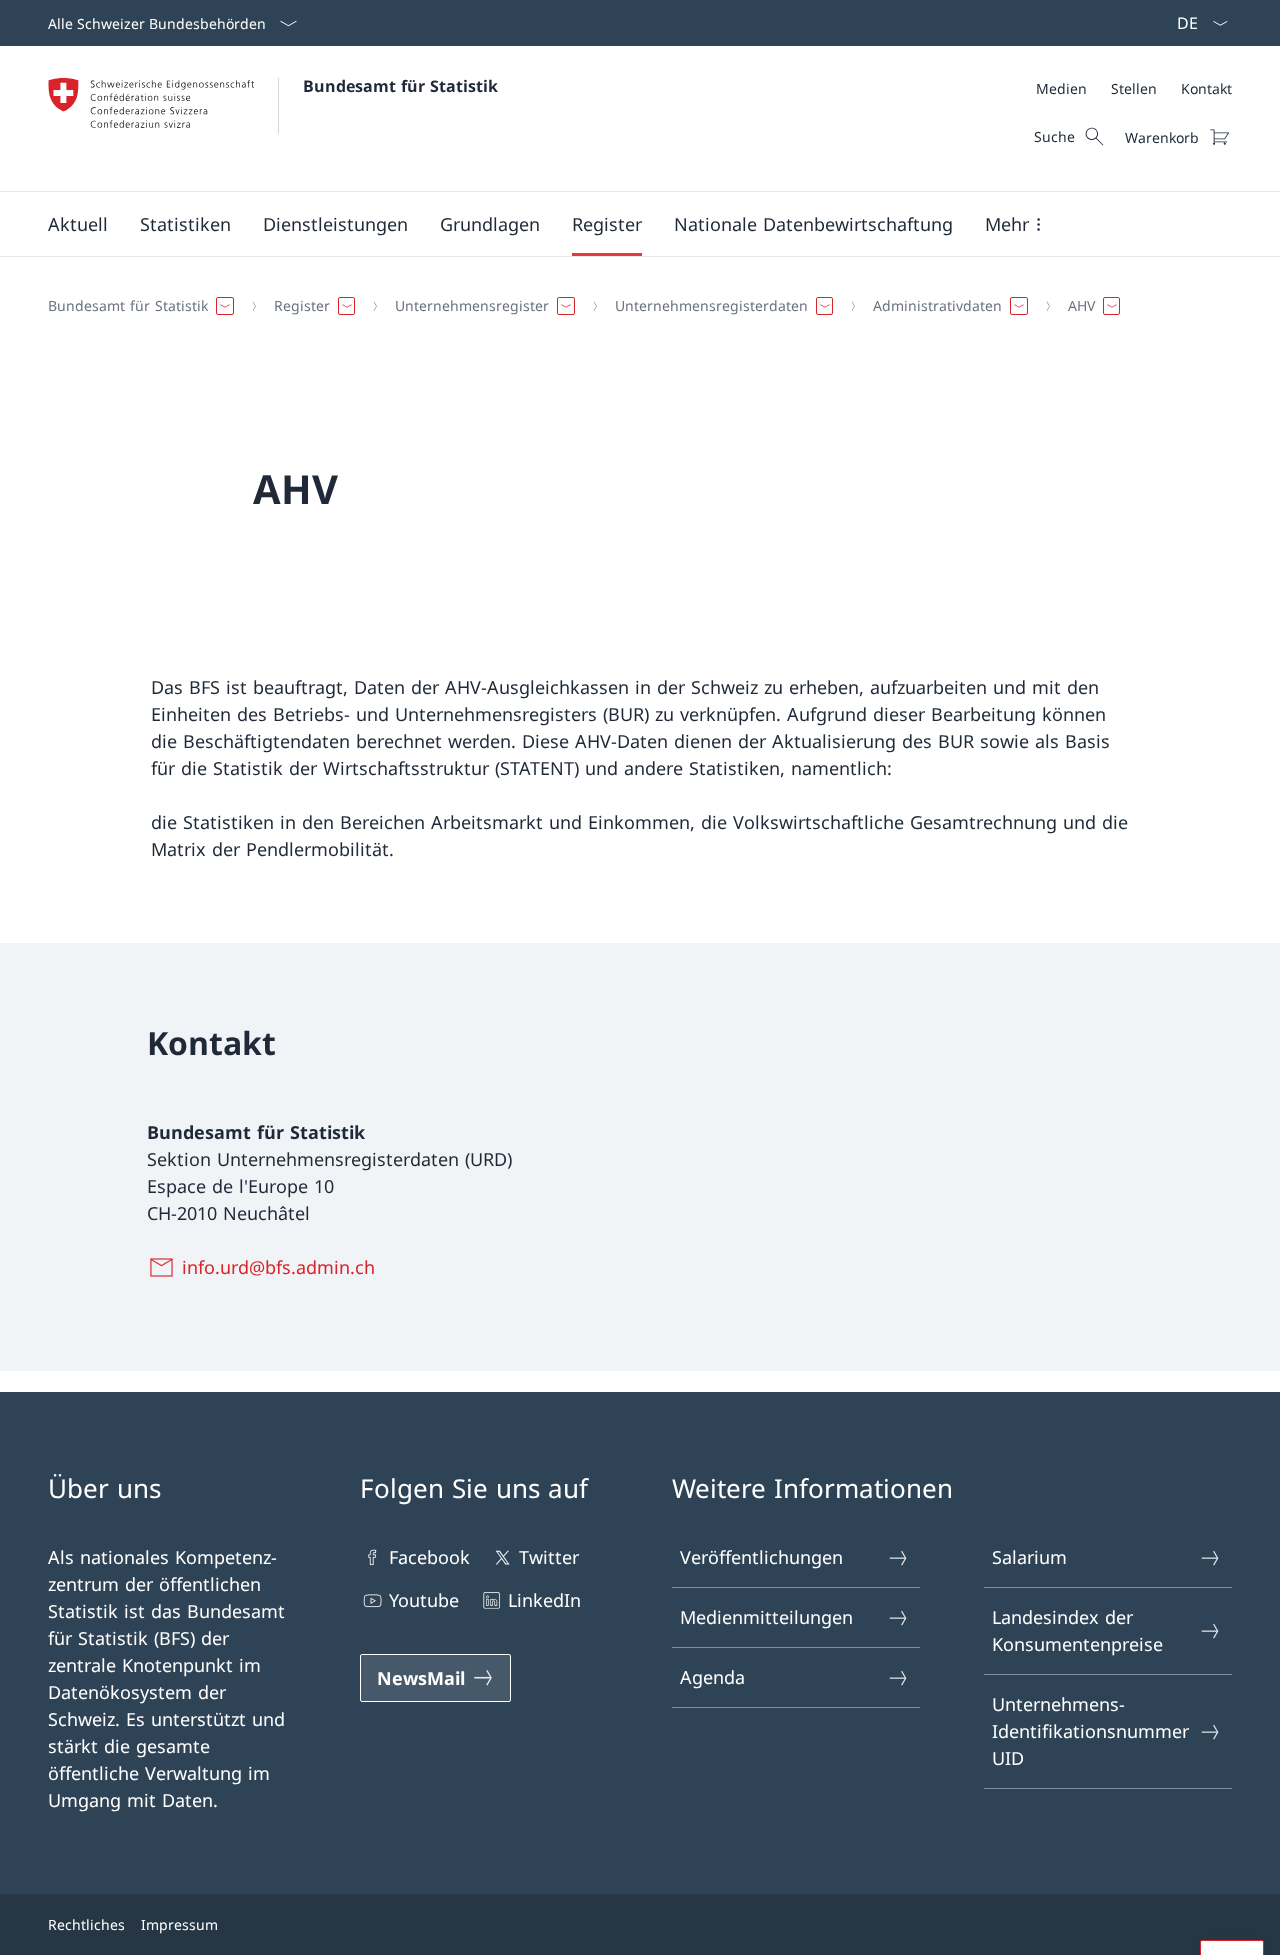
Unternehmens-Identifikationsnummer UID (1090, 1731)
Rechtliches (86, 1924)
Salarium (1029, 1557)
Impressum (179, 1924)
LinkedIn (544, 1600)
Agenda (712, 1677)
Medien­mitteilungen (766, 1617)
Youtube (424, 1600)
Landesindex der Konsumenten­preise (1077, 1630)
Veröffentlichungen (761, 1557)
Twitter (549, 1557)
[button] (78, 224)
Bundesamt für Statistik (400, 86)
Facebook (429, 1557)
